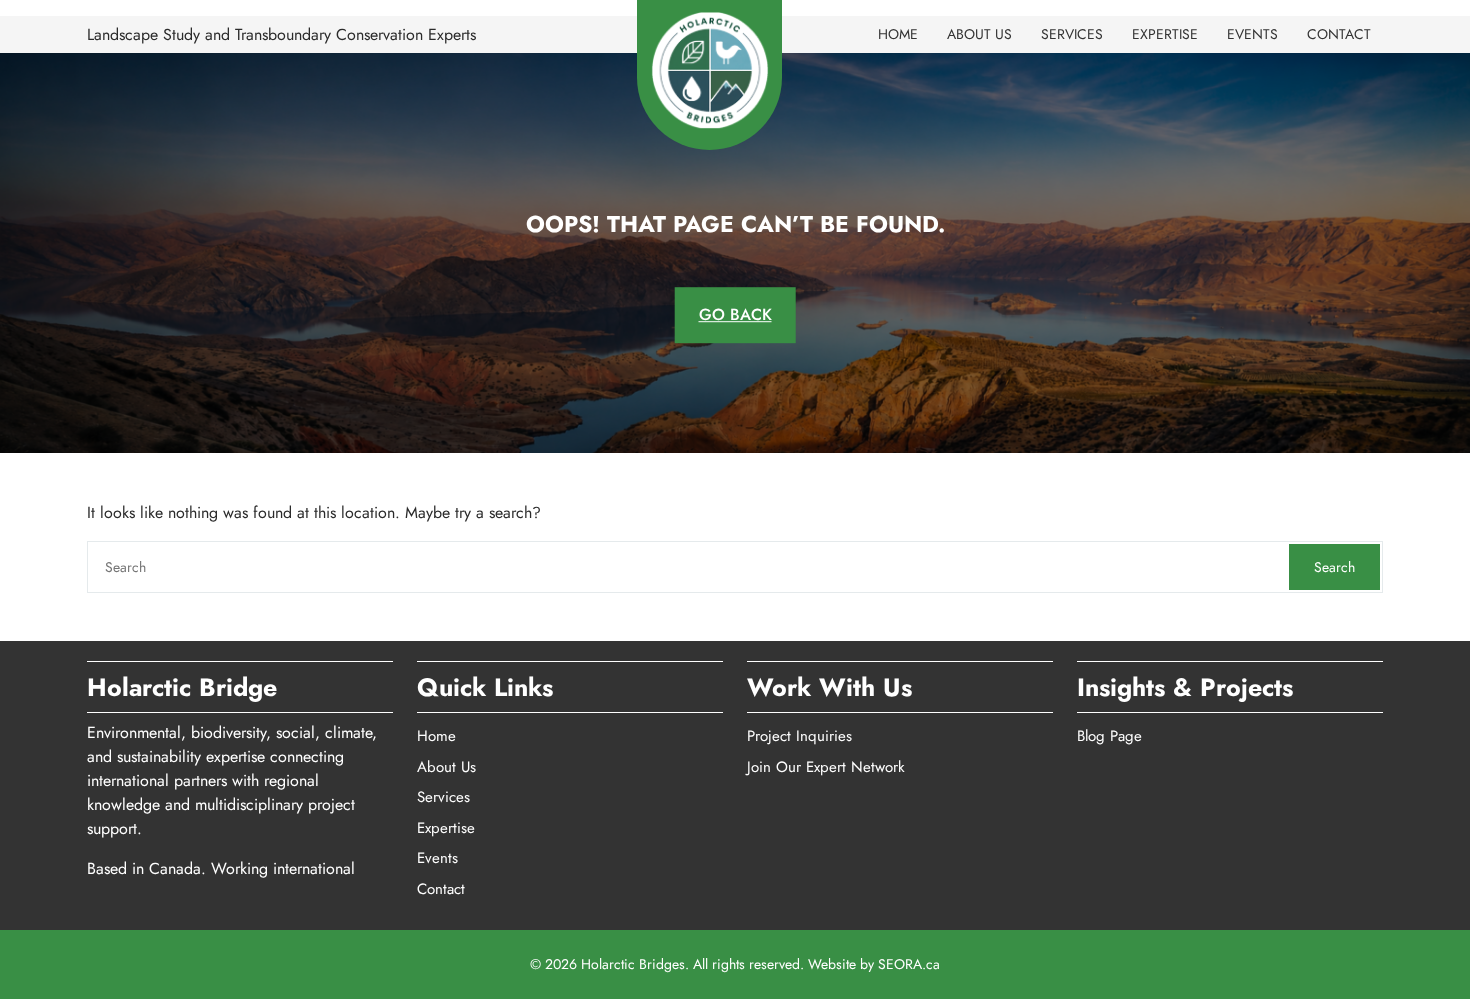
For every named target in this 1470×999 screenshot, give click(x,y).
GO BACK (735, 314)
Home (898, 34)
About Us (979, 34)
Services (1072, 34)
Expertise (1165, 34)
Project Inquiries (799, 736)
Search (1334, 567)
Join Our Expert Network (826, 767)
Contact (1339, 34)
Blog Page (1109, 736)
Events (1252, 34)
